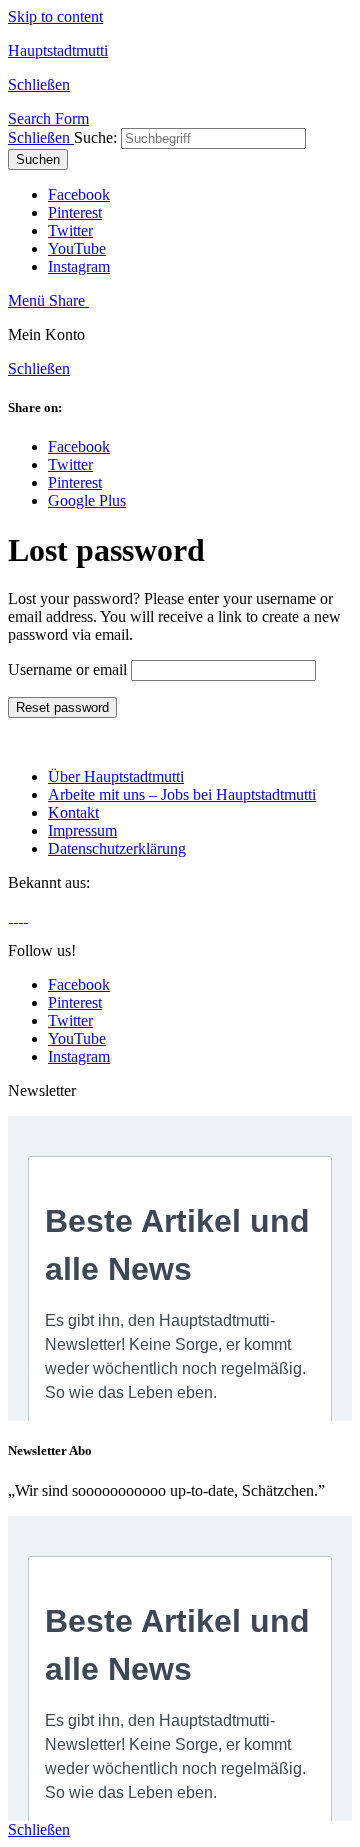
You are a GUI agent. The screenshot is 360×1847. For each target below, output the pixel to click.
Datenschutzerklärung (117, 848)
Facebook (79, 194)
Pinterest (75, 212)
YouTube (77, 248)
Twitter (70, 230)
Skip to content (55, 16)
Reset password (62, 707)
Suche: (95, 137)
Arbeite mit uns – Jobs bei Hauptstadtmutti (182, 794)
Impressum (82, 830)
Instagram (79, 266)
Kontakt (73, 812)
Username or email (67, 669)
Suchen (38, 159)
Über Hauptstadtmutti (116, 776)
